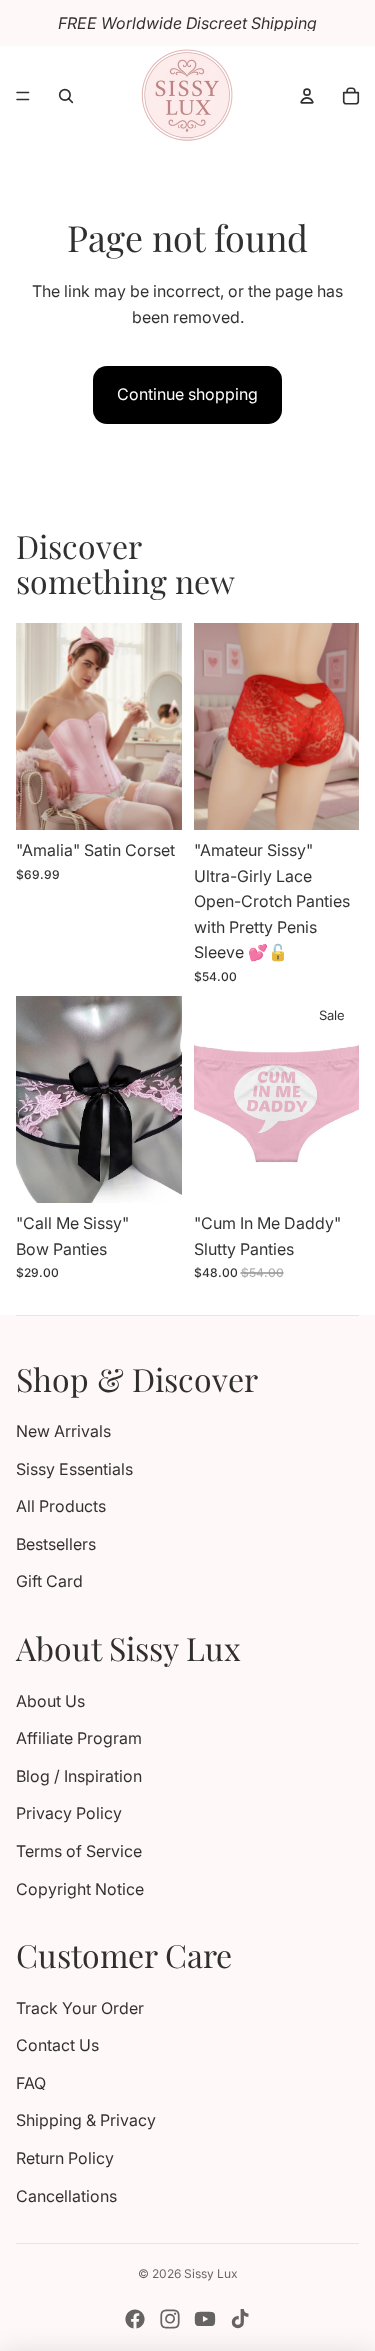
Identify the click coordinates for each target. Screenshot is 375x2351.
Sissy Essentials (74, 1469)
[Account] (307, 96)
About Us (50, 1701)
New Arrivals (63, 1431)
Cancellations (66, 2196)
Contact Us (57, 2045)
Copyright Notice (80, 1889)
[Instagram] (170, 2319)
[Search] (66, 96)
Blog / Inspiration (79, 1776)
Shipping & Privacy (86, 2120)
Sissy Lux (211, 2273)
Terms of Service (79, 1851)
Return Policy (65, 2158)
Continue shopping (187, 394)
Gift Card (49, 1581)
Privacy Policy (69, 1813)
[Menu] (23, 96)
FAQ (31, 2083)
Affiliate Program (79, 1738)
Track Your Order (80, 2008)
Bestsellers (56, 1544)
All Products (61, 1506)
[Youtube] (205, 2319)
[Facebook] (135, 2319)
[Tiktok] (240, 2319)
